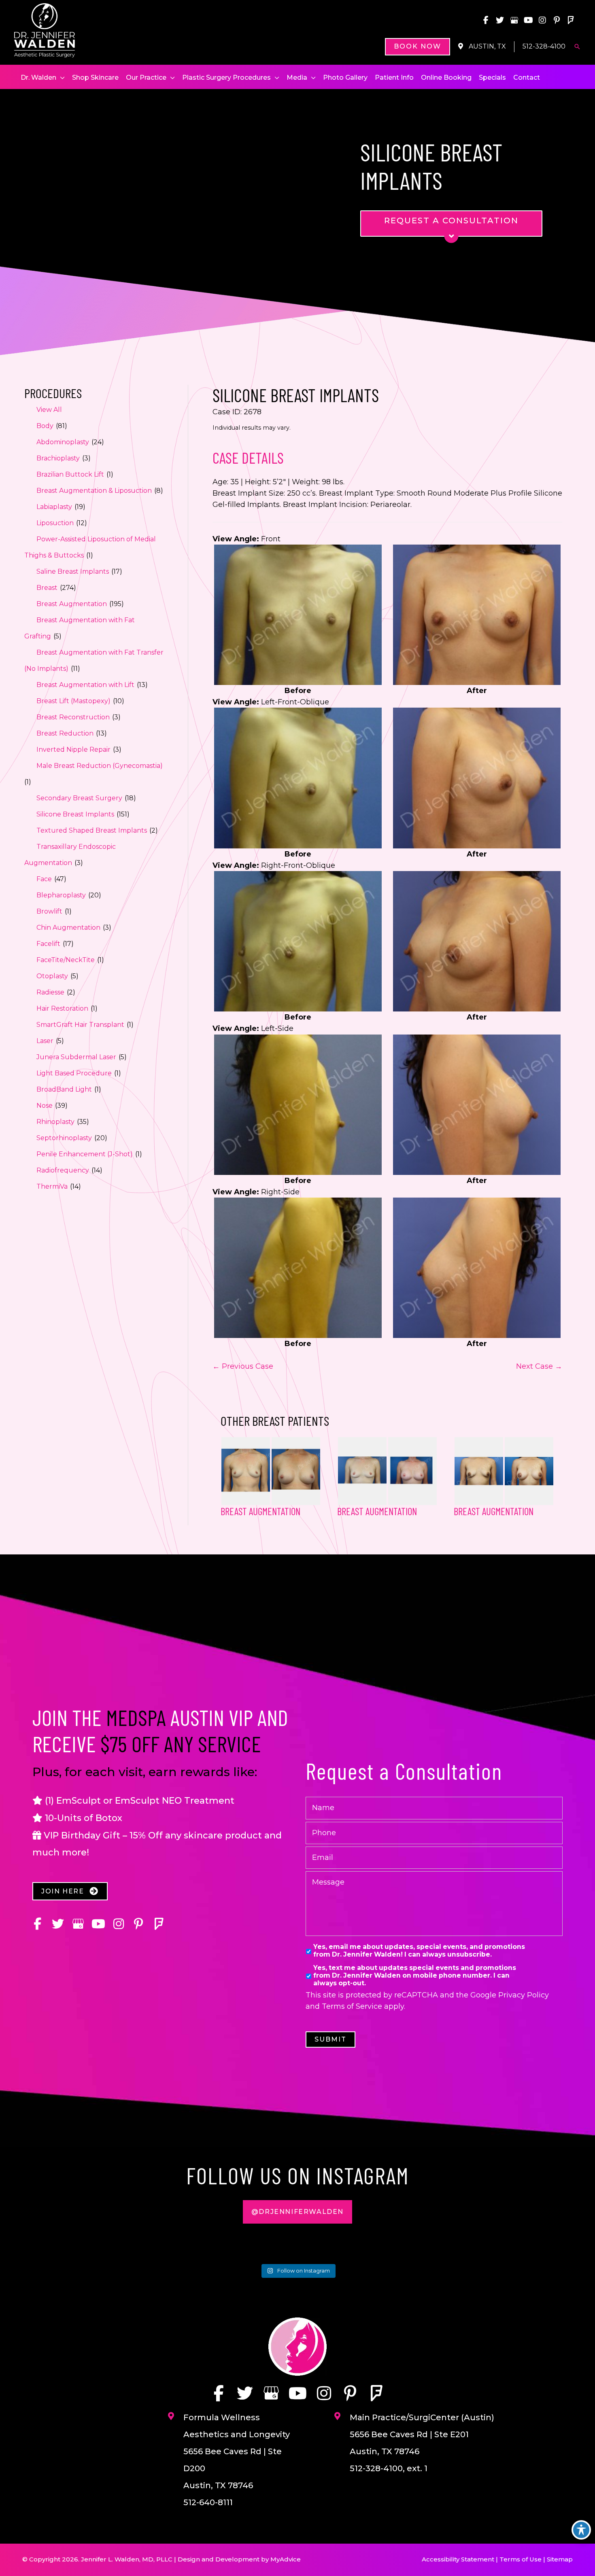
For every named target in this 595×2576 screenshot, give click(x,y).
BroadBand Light (64, 1089)
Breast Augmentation (72, 604)
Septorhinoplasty (64, 1138)
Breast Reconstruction (73, 717)
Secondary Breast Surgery (79, 798)
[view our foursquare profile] (571, 20)
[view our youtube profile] (528, 20)
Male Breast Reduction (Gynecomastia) (100, 766)
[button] (418, 47)
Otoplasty (52, 976)
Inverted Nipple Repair (73, 749)
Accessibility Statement (458, 2559)
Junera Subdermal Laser (76, 1057)
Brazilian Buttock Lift (70, 474)
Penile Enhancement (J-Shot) (85, 1154)
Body (45, 426)
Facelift (48, 944)
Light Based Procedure (74, 1073)
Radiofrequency (63, 1170)
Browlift (49, 911)
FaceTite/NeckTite (66, 960)
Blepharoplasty (61, 895)
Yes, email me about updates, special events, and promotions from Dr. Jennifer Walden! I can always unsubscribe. (419, 1951)
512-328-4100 (544, 46)
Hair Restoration (62, 1008)
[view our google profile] (514, 20)
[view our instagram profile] (542, 20)
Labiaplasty (54, 507)
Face (44, 879)
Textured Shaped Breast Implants (92, 830)
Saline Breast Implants (73, 571)
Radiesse (50, 992)
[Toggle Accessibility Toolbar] (581, 2530)
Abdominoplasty (63, 442)
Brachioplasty (58, 458)
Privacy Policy (524, 1995)
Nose (45, 1106)
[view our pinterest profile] (557, 20)
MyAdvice (286, 2559)
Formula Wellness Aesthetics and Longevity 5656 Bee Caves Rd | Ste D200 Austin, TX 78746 (237, 2451)
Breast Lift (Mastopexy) (73, 701)
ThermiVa (52, 1186)
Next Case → (539, 1366)
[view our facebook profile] (486, 20)
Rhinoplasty (55, 1122)
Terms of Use (521, 2559)
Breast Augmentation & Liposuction (94, 491)
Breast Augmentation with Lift (85, 685)
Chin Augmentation (68, 928)
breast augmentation (377, 1511)
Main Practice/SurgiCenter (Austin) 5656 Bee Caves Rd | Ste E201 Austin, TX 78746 (422, 2434)
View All (49, 410)
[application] (61, 78)
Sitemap (560, 2559)
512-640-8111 (208, 2502)
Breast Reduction (65, 733)
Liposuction (55, 523)
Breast (47, 588)
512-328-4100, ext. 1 (389, 2468)
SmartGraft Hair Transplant (80, 1025)
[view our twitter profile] (500, 20)
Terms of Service (352, 2006)
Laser (45, 1041)
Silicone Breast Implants (75, 814)
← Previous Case (243, 1366)
